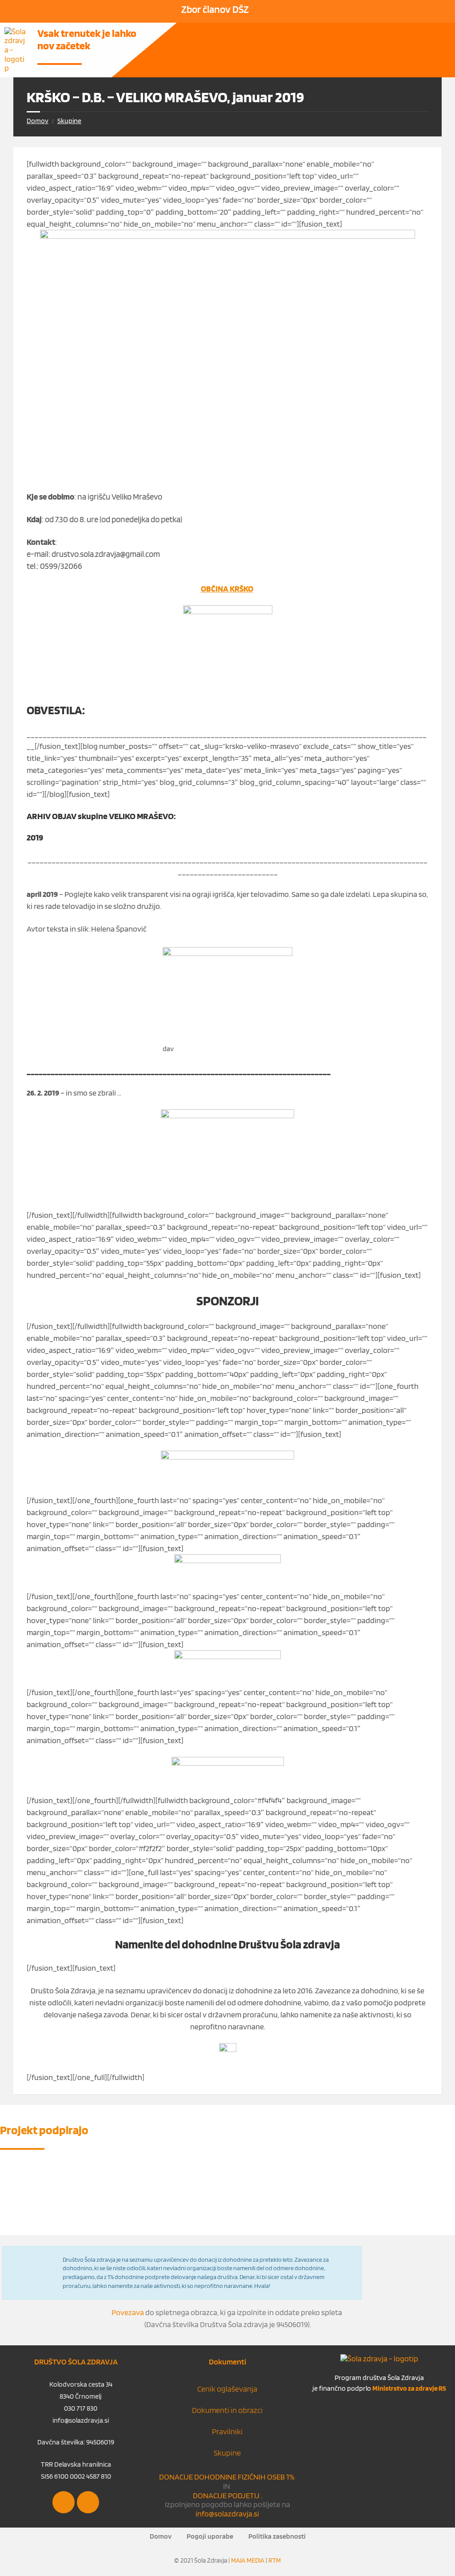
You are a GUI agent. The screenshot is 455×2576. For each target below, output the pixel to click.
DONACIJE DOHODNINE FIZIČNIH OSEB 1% (227, 2477)
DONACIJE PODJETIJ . (227, 2495)
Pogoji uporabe (210, 2536)
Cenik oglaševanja (227, 2389)
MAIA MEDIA (248, 2560)
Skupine (69, 121)
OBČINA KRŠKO (227, 588)
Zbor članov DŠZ (215, 9)
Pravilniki (227, 2431)
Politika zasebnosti (277, 2536)
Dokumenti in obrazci (227, 2410)
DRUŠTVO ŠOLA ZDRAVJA (76, 2362)
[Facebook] (64, 2502)
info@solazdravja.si (227, 2514)
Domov (38, 121)
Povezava (128, 2312)
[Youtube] (88, 2502)
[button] (306, 36)
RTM (275, 2560)
